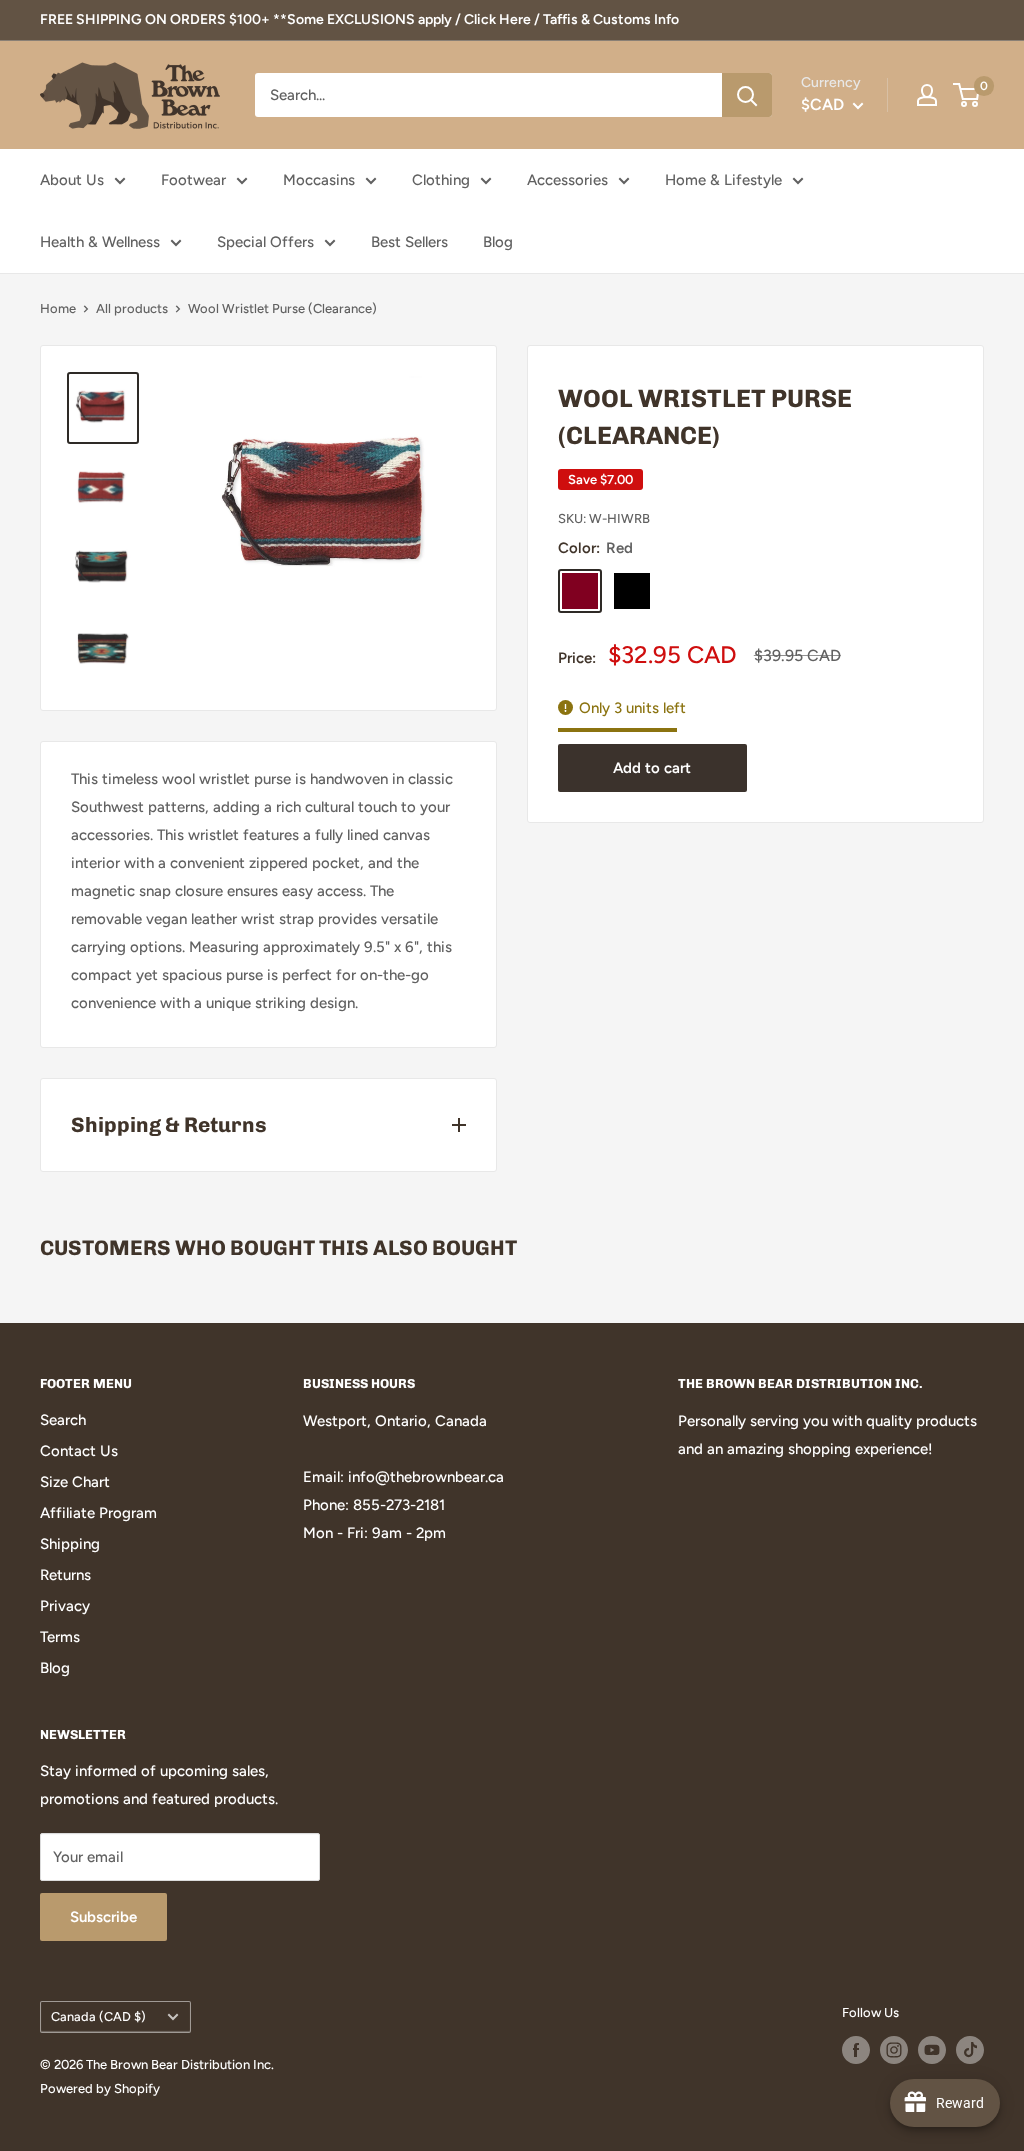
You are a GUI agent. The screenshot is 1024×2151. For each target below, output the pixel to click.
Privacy (65, 1606)
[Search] (747, 95)
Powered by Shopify (100, 2088)
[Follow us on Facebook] (856, 2050)
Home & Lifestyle (723, 180)
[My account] (927, 95)
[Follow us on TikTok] (970, 2050)
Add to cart (652, 768)
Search (63, 1420)
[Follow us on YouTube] (932, 2050)
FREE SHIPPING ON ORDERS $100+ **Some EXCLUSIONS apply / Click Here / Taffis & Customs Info (359, 19)
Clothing (441, 180)
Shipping (70, 1544)
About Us (72, 180)
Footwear (193, 180)
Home (58, 308)
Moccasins (319, 180)
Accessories (567, 180)
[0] (967, 95)
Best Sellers (409, 242)
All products (132, 308)
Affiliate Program (98, 1513)
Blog (498, 242)
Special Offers (265, 242)
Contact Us (79, 1451)
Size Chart (75, 1482)
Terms (60, 1637)
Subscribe (103, 1917)
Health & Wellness (100, 242)
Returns (65, 1575)
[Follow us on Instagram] (894, 2050)
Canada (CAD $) (98, 2016)
